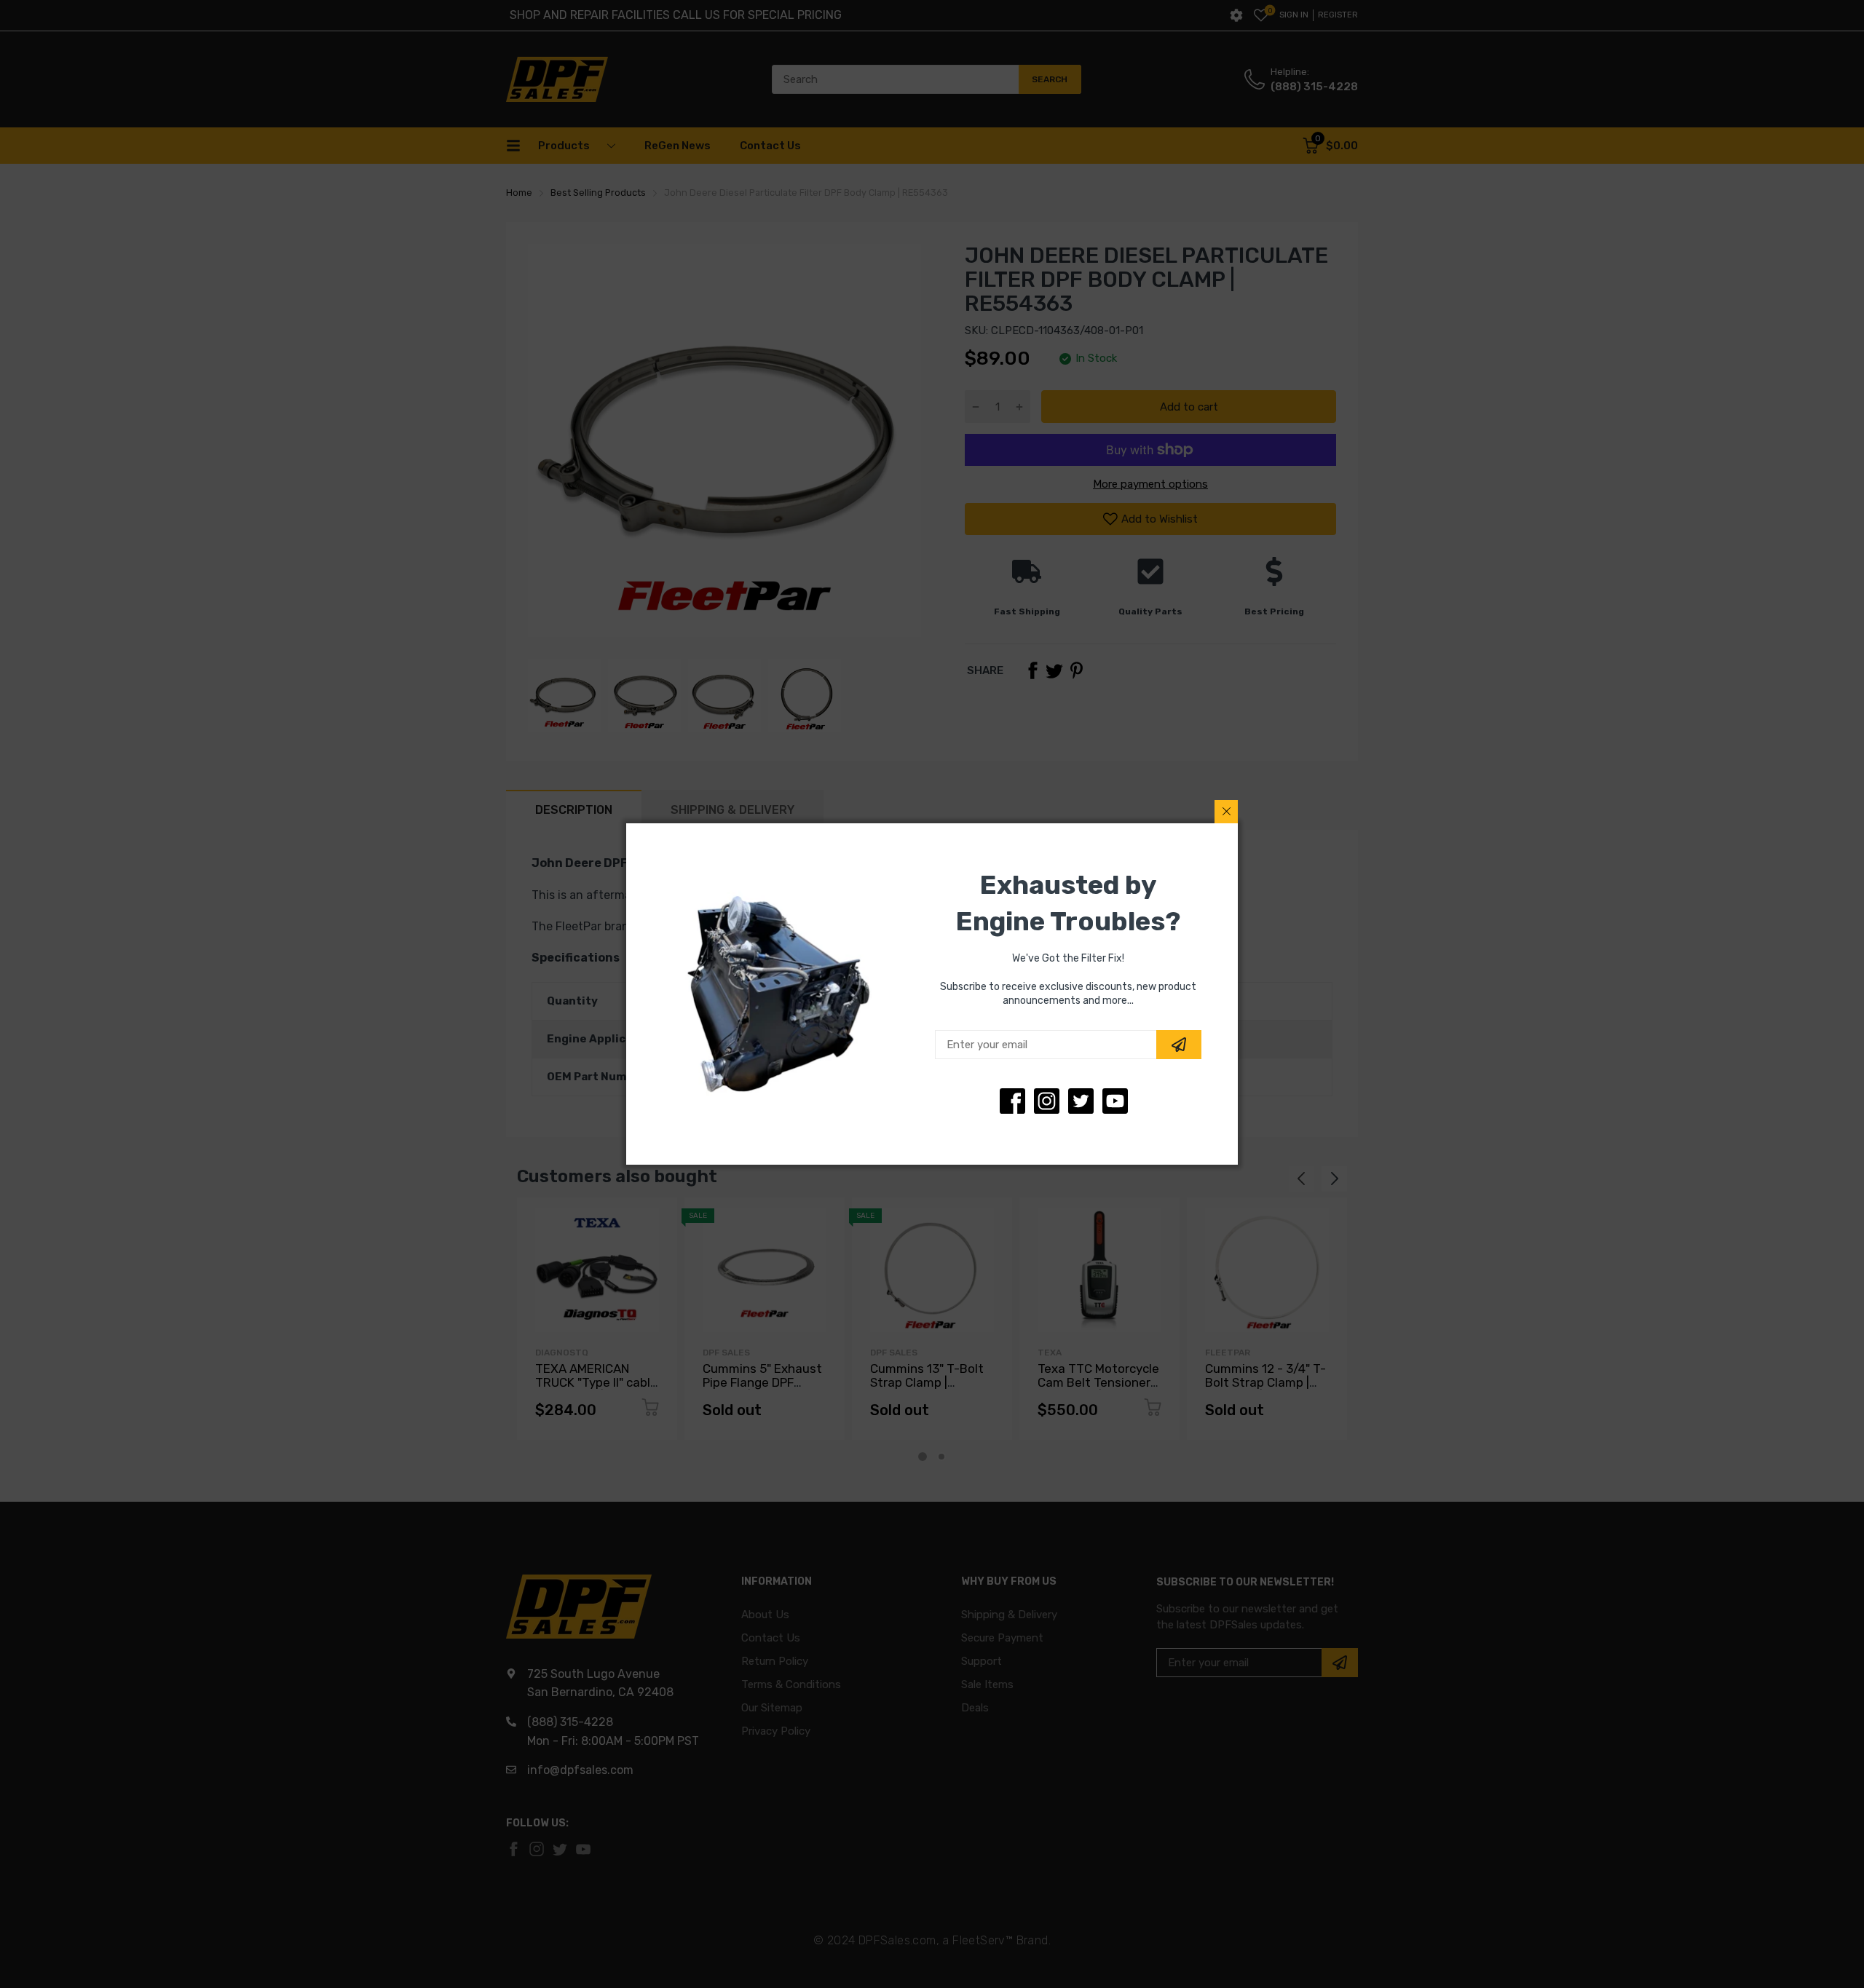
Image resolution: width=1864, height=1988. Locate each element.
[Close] (1226, 812)
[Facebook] (1012, 1101)
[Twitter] (1047, 1101)
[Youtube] (1115, 1101)
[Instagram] (1081, 1101)
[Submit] (1179, 1045)
